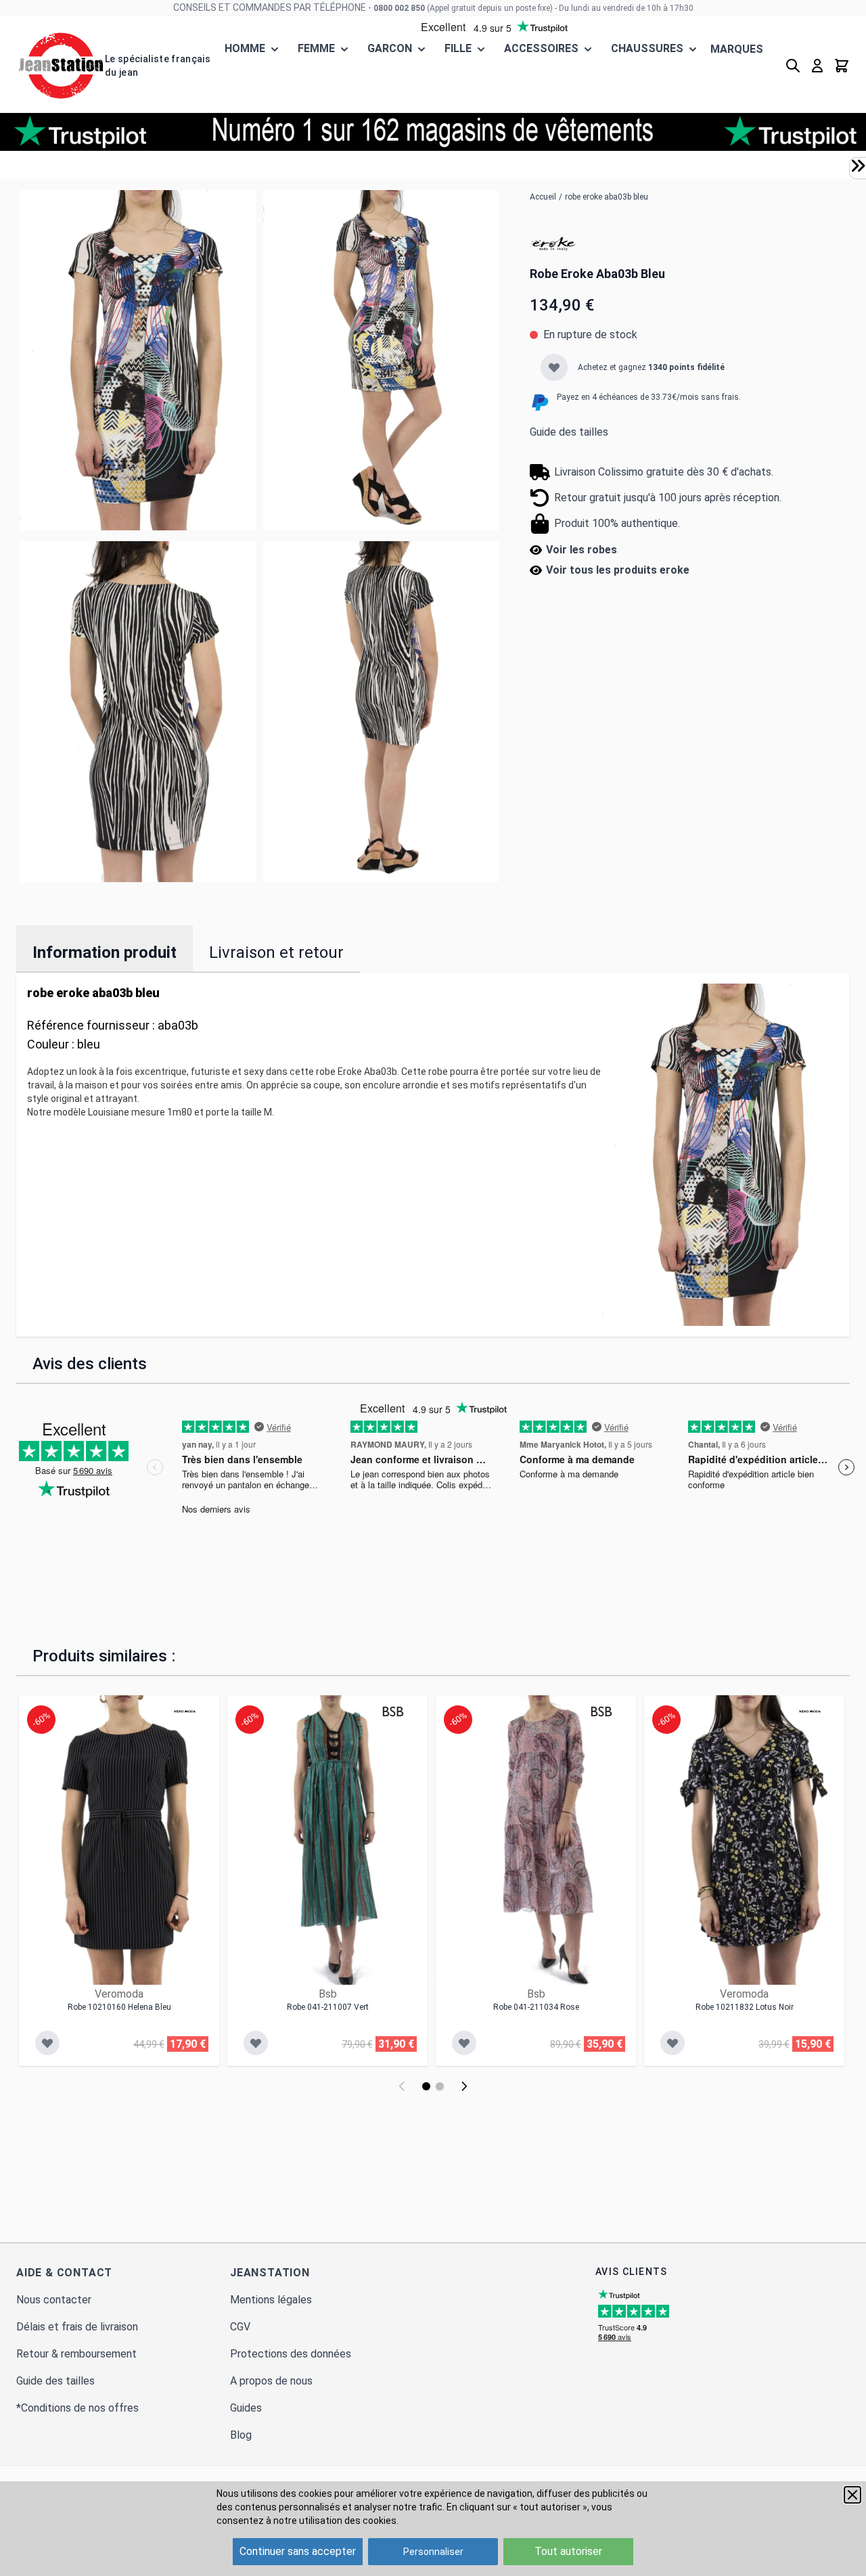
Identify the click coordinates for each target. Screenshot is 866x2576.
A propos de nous (271, 2381)
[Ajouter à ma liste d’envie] (554, 367)
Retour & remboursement (76, 2354)
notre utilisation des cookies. (336, 2521)
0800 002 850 (399, 8)
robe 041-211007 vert (328, 2007)
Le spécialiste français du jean (158, 66)
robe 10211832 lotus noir (745, 2007)
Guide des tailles (569, 432)
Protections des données (291, 2354)
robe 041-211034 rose (536, 2007)
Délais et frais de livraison (77, 2327)
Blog (241, 2435)
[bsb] (393, 1711)
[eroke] (553, 244)
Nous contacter (54, 2300)
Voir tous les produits (618, 570)
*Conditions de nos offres (77, 2408)
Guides (246, 2408)
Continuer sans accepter (298, 2551)
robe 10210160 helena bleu (119, 2007)
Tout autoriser (568, 2551)
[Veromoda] (185, 1711)
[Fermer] (852, 2495)
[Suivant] (464, 2086)
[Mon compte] (817, 66)
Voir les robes (582, 550)
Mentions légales (271, 2300)
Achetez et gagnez (651, 367)
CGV (240, 2327)
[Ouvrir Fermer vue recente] (858, 166)
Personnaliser (433, 2552)
